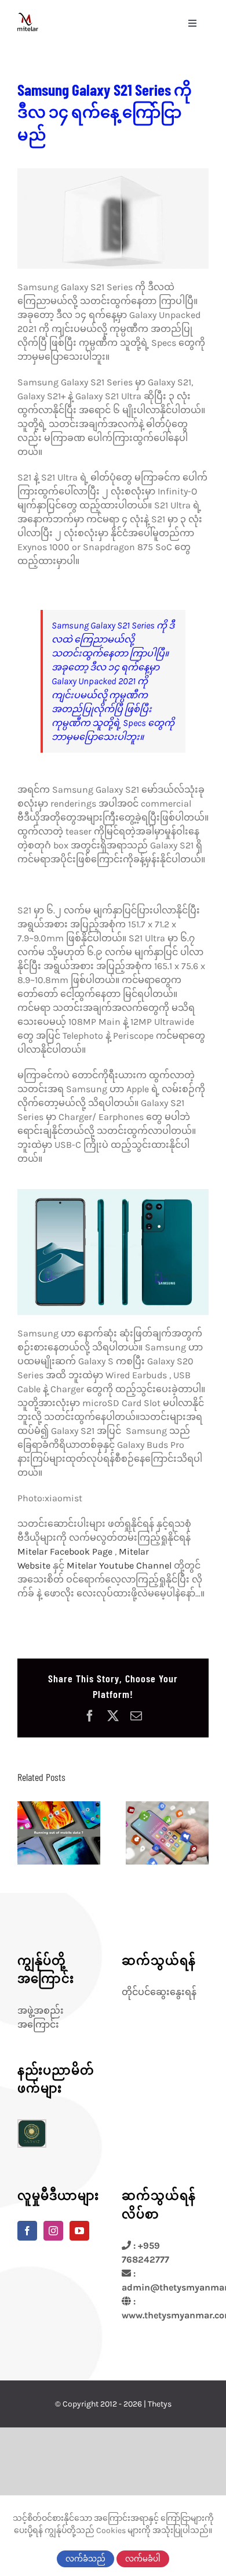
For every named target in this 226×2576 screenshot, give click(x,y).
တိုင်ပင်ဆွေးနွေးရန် (159, 1992)
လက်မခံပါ (143, 2559)
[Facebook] (27, 2231)
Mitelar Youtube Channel (119, 1565)
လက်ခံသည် (85, 2559)
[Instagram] (53, 2231)
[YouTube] (79, 2231)
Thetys (160, 2404)
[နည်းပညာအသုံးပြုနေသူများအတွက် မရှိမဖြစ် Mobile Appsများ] (167, 1833)
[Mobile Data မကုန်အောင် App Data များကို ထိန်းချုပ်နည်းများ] (59, 1833)
